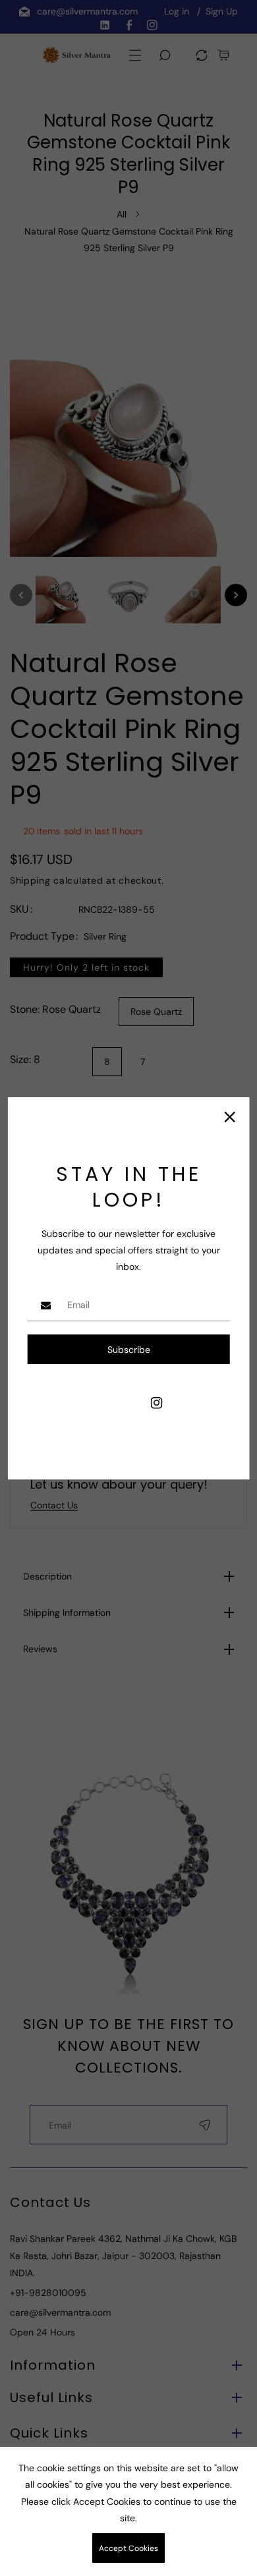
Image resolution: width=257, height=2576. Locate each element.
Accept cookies (128, 2548)
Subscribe (129, 1350)
